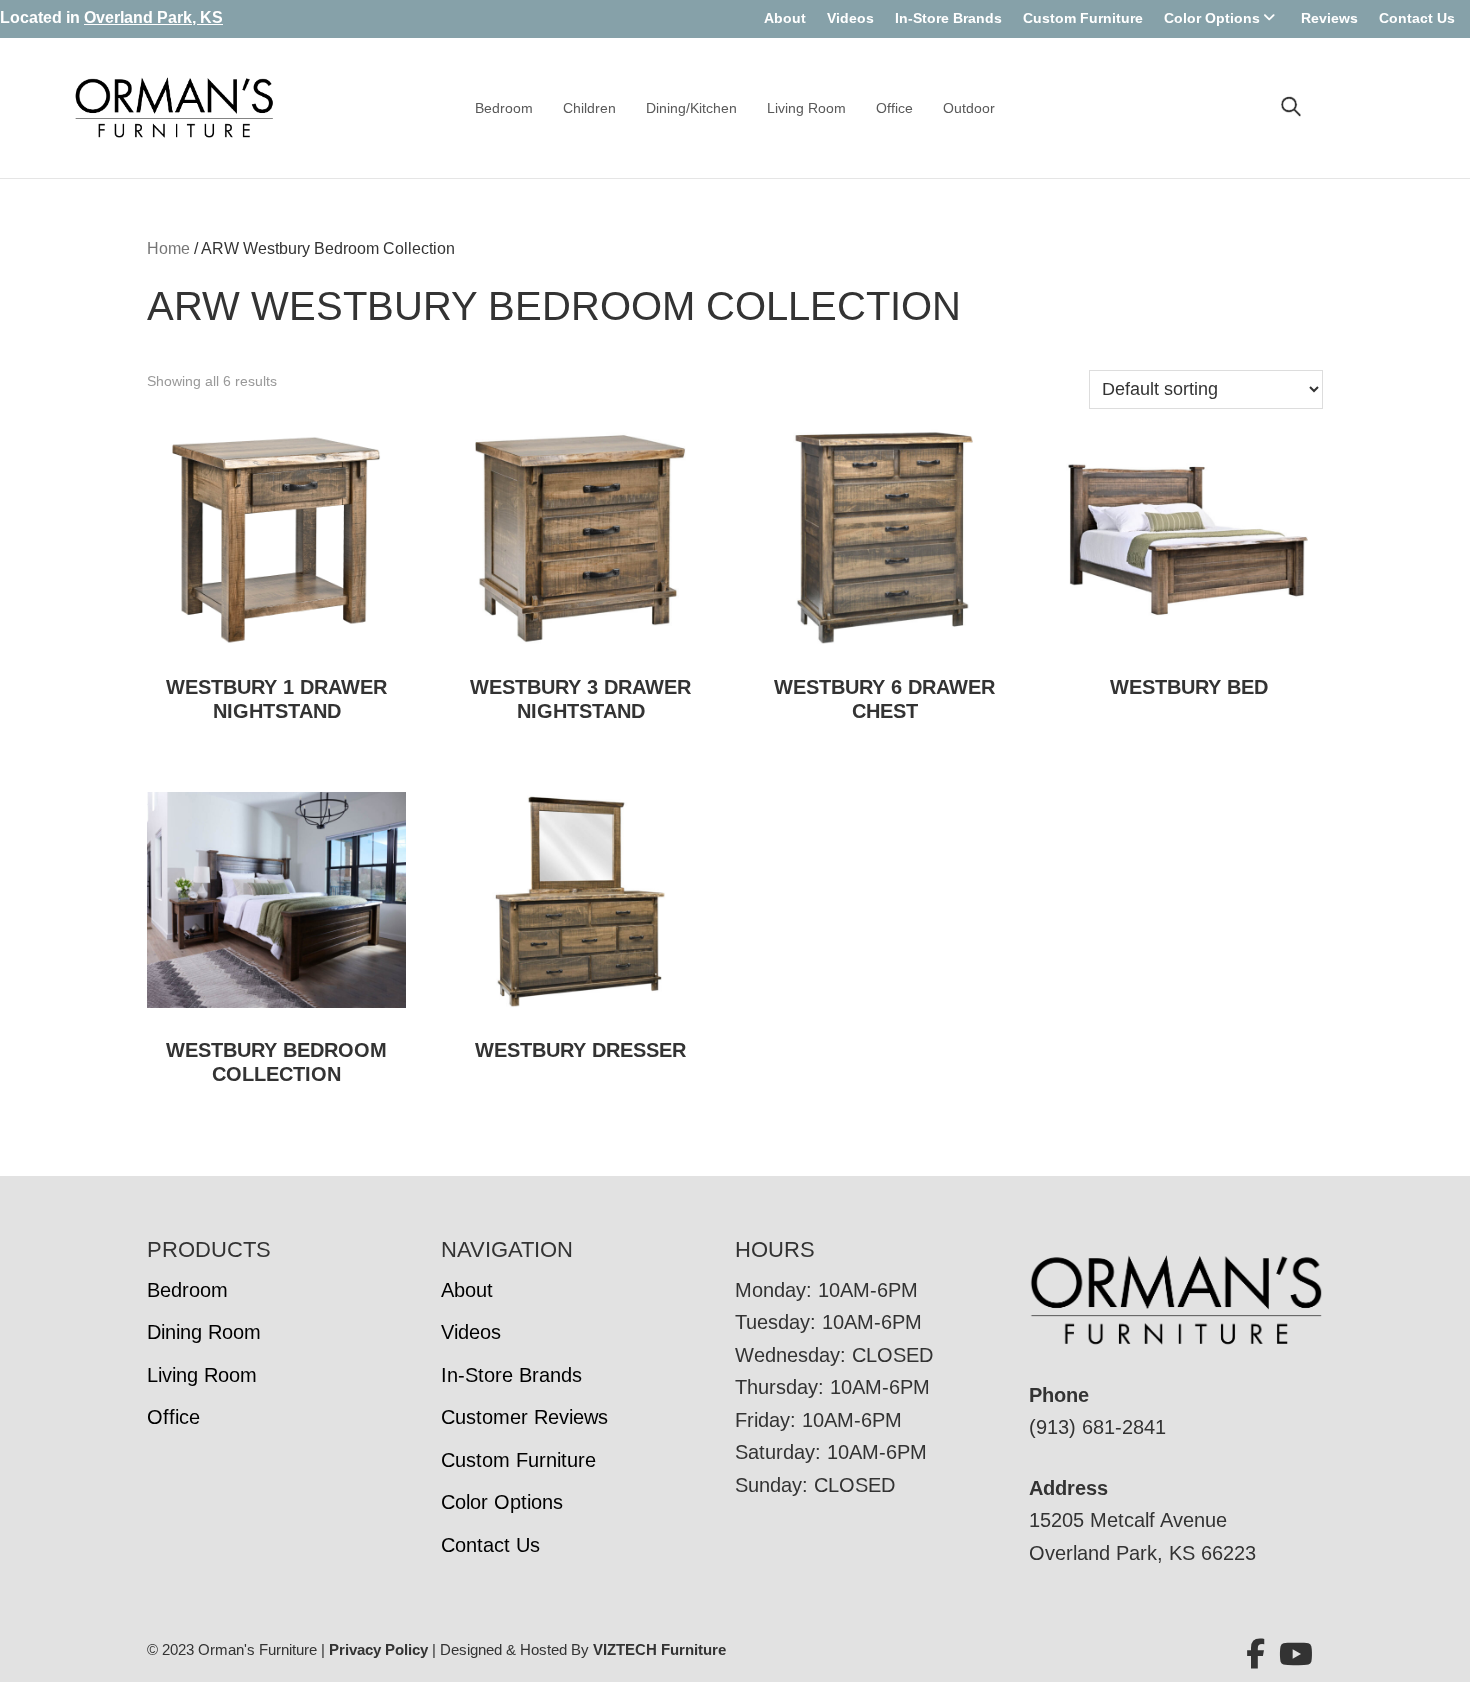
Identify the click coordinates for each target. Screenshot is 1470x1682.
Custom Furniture (1083, 18)
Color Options (1212, 18)
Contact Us (1417, 18)
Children (589, 108)
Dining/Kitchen (691, 108)
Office (894, 108)
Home (168, 248)
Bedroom (504, 108)
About (785, 18)
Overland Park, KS (153, 17)
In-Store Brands (948, 18)
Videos (850, 18)
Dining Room (204, 1332)
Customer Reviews (524, 1417)
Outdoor (969, 108)
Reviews (1329, 18)
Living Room (806, 108)
